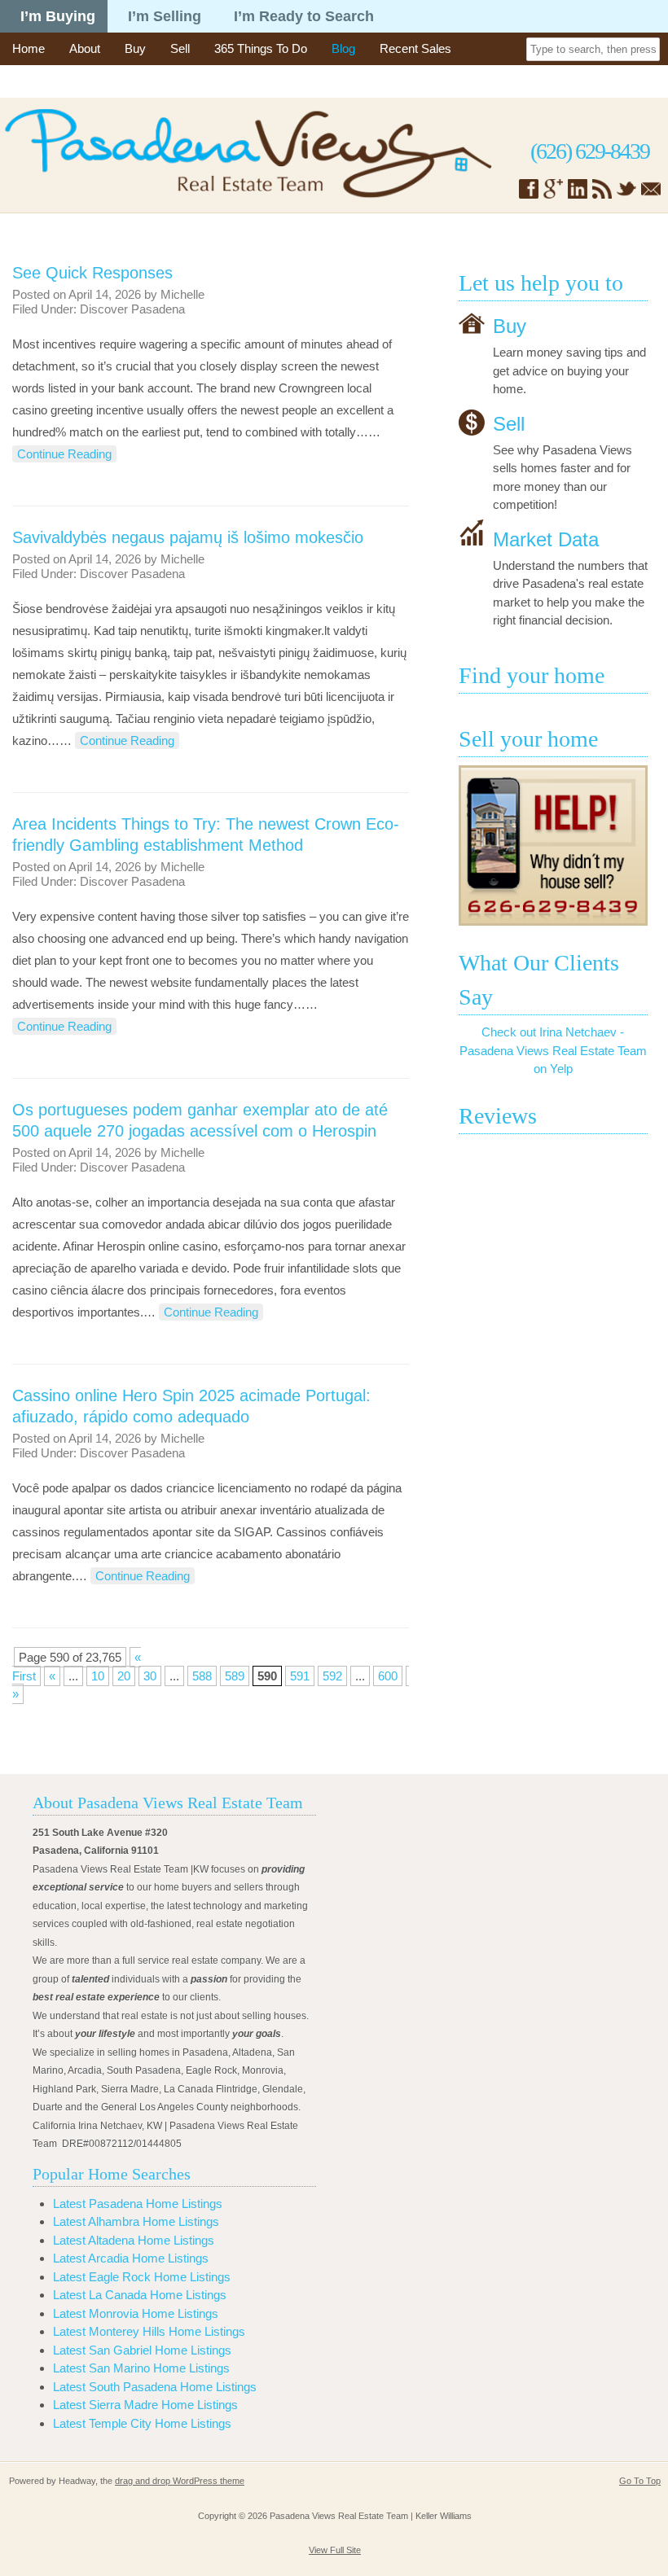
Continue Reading (64, 454)
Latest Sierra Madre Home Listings (145, 2405)
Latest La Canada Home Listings (140, 2295)
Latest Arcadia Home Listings (131, 2258)
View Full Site (335, 2550)
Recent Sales (415, 48)
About (85, 48)
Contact (33, 81)
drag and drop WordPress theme (180, 2481)
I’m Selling (165, 16)
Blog (343, 48)
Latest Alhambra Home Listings (136, 2221)
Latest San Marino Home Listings (141, 2368)
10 (98, 1676)
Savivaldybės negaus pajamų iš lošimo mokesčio (188, 537)
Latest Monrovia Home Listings (136, 2313)
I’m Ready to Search (304, 16)
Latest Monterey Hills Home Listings (149, 2331)
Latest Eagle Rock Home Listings (142, 2277)
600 (388, 1676)
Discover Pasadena (132, 309)
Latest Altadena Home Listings (134, 2240)
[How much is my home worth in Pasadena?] (553, 846)
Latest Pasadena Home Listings (138, 2204)
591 (300, 1676)
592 (332, 1676)
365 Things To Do (261, 48)
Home (29, 48)
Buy (135, 48)
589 (235, 1676)
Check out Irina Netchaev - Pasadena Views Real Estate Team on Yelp (553, 1050)
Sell (180, 48)
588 (202, 1676)
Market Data (546, 539)
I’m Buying (58, 16)
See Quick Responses (92, 273)
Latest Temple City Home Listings (142, 2423)
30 (150, 1676)
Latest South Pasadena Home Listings (155, 2387)
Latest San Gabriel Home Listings (142, 2350)
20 (124, 1676)
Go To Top (640, 2481)
